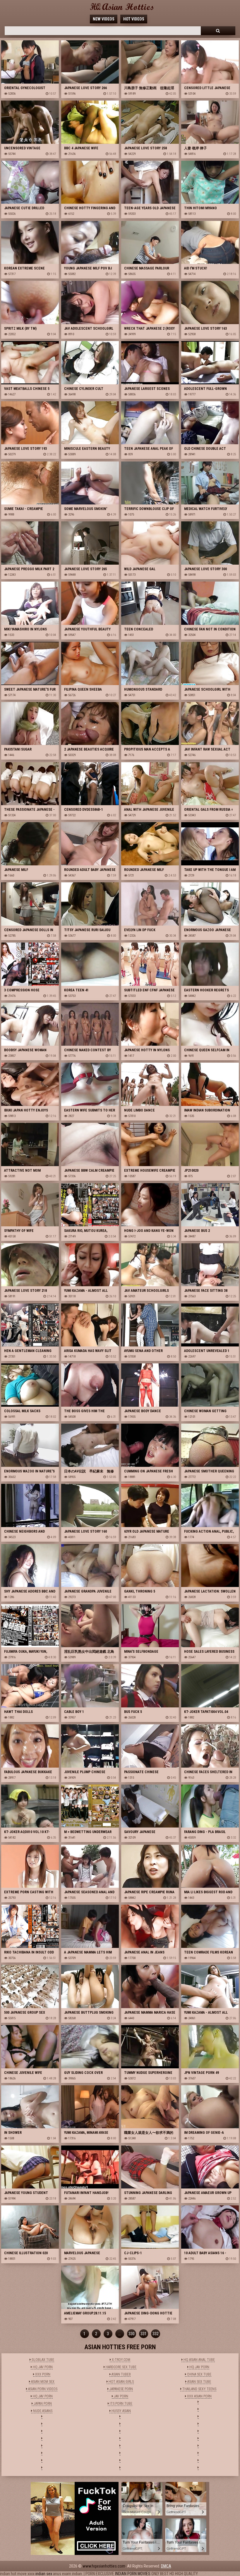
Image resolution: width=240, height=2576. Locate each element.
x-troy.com (121, 2360)
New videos (104, 19)
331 (144, 2334)
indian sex (44, 2574)
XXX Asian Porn (199, 2396)
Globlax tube (42, 2360)
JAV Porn (121, 2396)
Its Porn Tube (121, 2404)
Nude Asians (42, 2411)
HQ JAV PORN (42, 2367)
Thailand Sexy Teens (199, 2389)
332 (156, 2334)
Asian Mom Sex (42, 2382)
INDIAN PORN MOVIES (133, 2574)
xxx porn (42, 2374)
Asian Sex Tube (199, 2382)
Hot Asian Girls (121, 2382)
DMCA (166, 2566)
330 (132, 2334)
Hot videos (134, 19)
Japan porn (42, 2404)
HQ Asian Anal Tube (199, 2360)
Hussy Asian (121, 2411)
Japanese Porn (121, 2389)
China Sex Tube (199, 2374)
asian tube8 (121, 2374)
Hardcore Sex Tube (121, 2367)
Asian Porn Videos (42, 2389)
